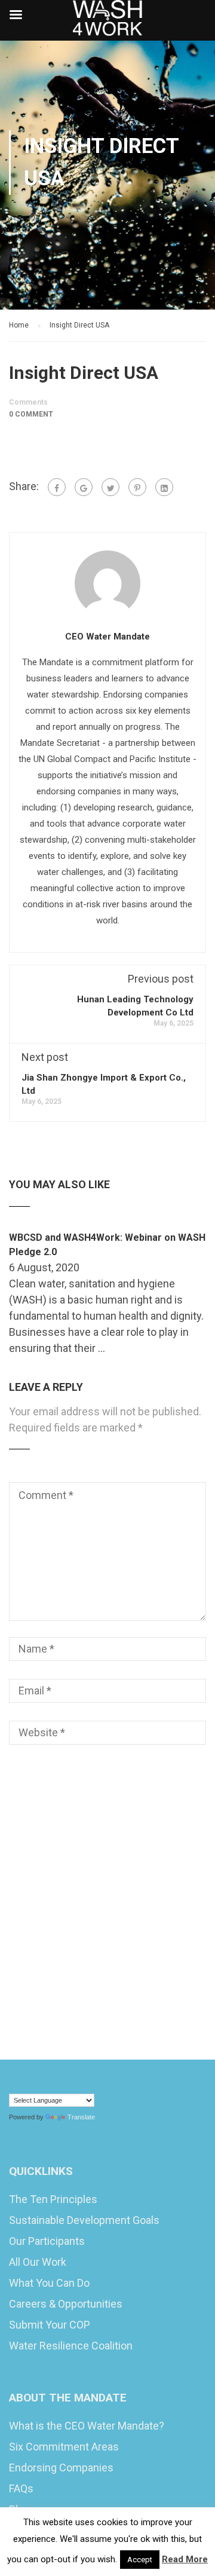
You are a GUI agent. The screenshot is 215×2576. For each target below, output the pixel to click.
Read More (185, 2559)
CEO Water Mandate (107, 637)
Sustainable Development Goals (84, 2220)
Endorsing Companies (61, 2468)
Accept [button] (140, 2560)
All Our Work (38, 2262)
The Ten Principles (53, 2199)
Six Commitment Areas (64, 2447)
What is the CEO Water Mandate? (87, 2426)
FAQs (21, 2488)
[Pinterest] (137, 487)
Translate (81, 2117)
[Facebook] (57, 487)
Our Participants (47, 2241)
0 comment (31, 414)
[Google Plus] (84, 487)
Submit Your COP (50, 2325)
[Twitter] (110, 487)
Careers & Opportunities (66, 2304)
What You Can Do (49, 2283)
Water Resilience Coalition (71, 2346)
